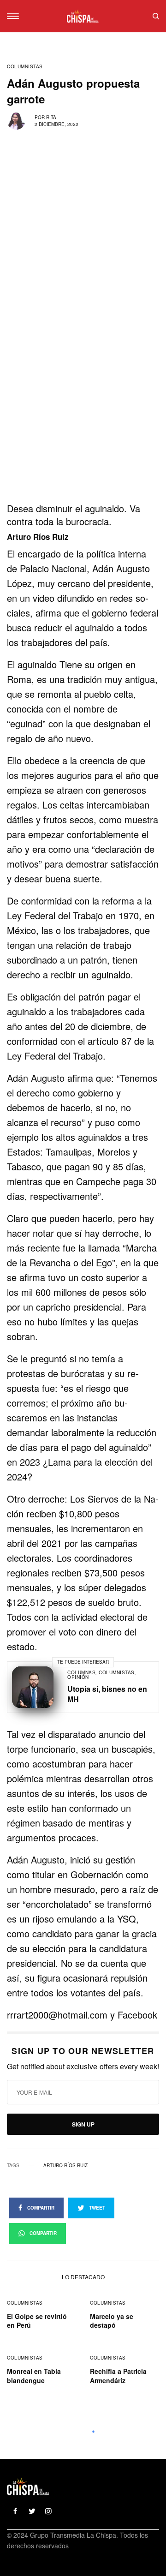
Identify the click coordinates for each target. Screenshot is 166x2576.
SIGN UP (83, 2124)
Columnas (81, 1672)
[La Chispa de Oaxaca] (83, 16)
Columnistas (25, 66)
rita (51, 117)
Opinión (78, 1677)
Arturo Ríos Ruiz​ (65, 2165)
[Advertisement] (83, 416)
